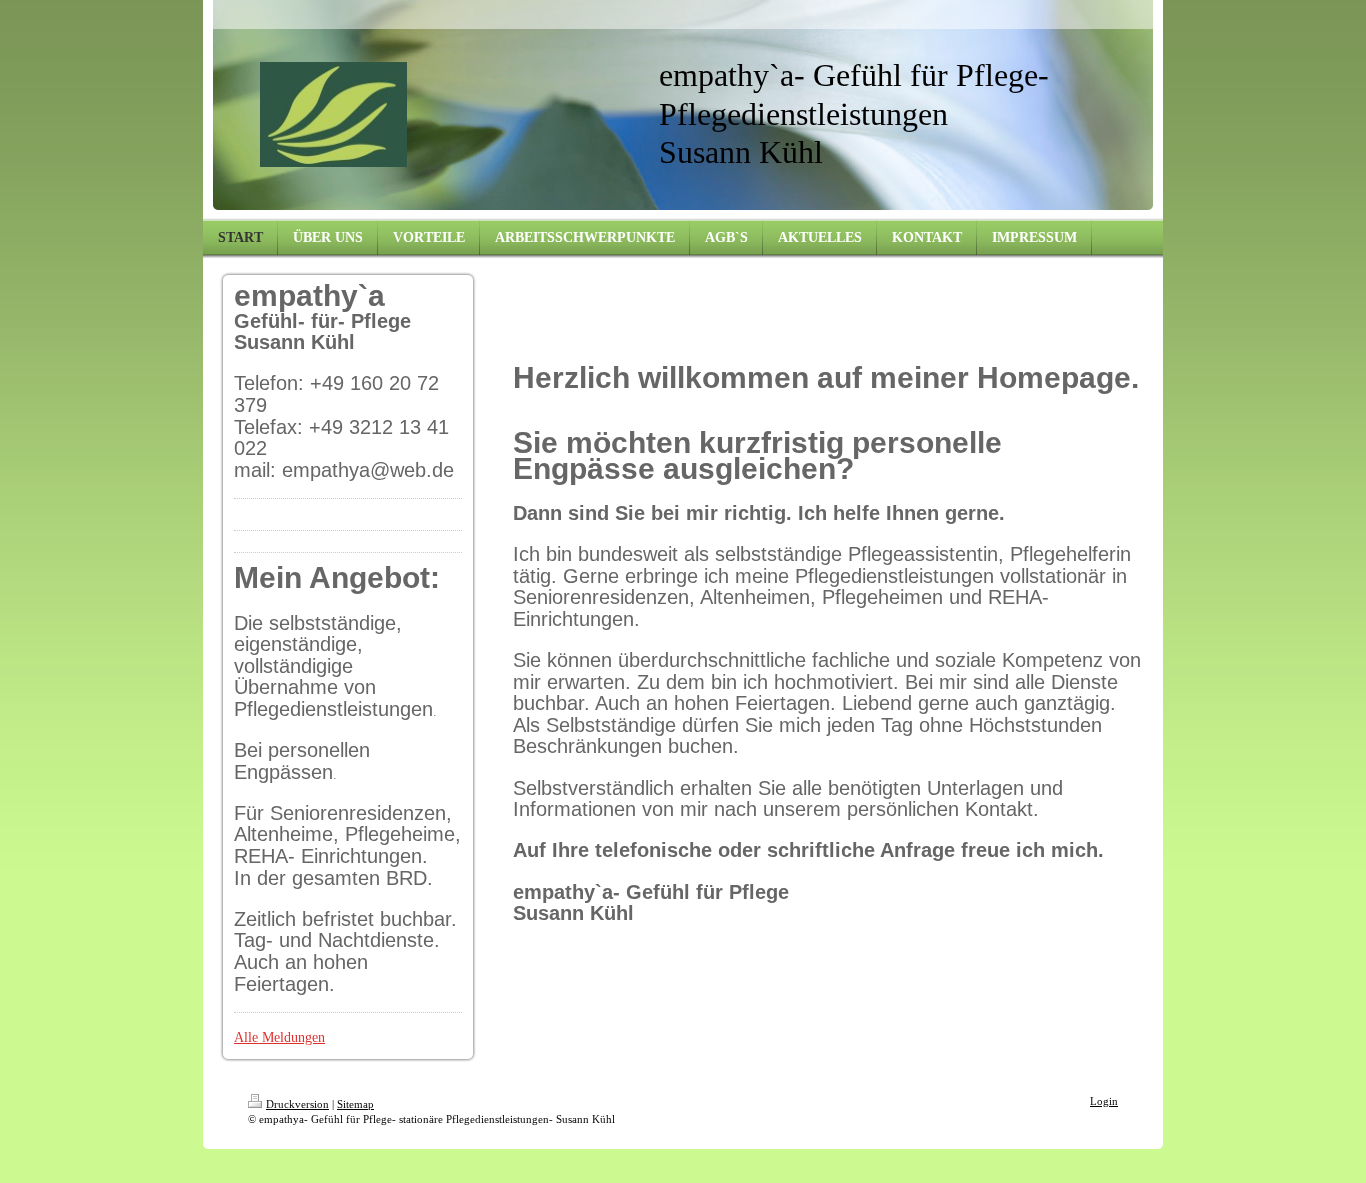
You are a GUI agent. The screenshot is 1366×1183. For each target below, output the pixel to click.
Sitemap (355, 1104)
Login (1104, 1101)
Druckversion (297, 1104)
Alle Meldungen (279, 1037)
